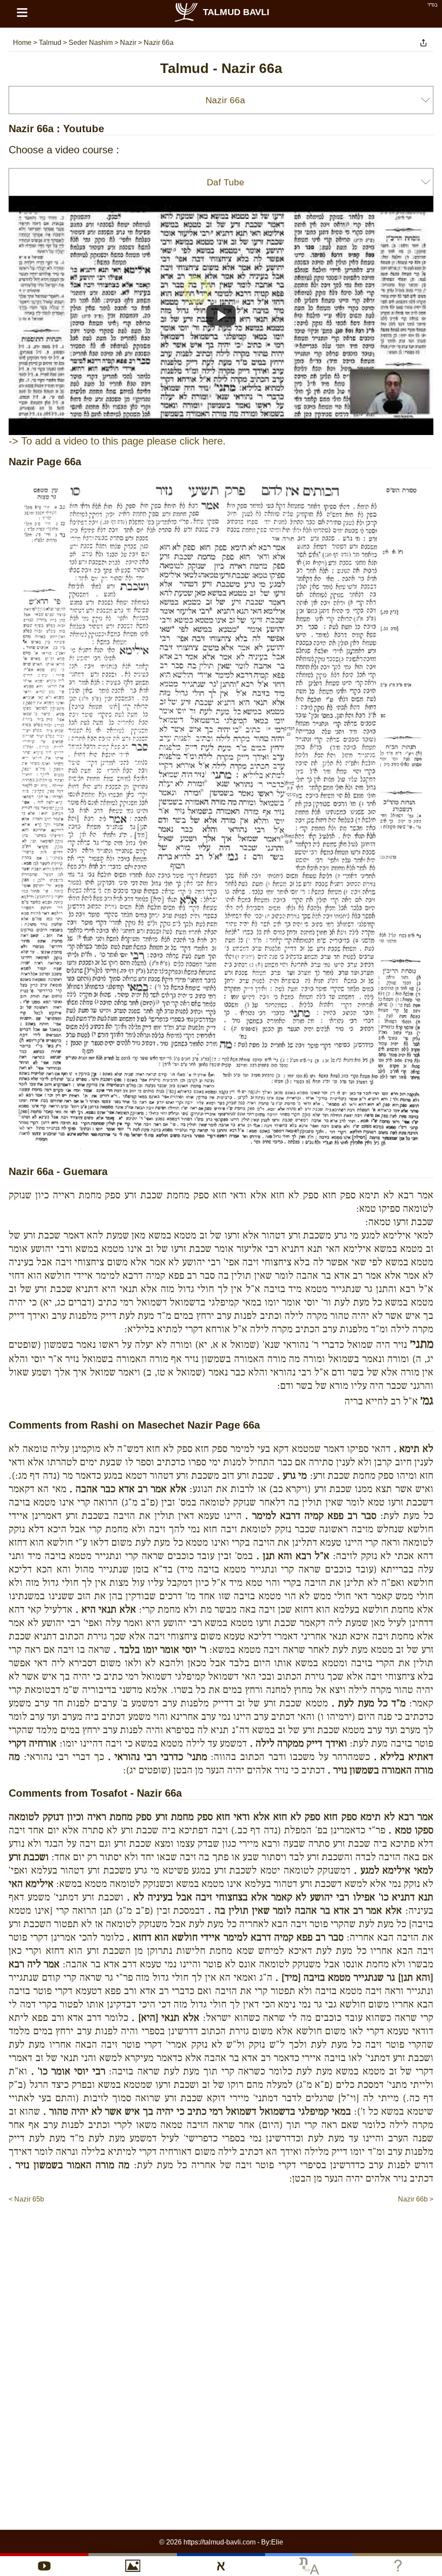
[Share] (423, 43)
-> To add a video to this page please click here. (117, 441)
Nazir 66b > (416, 2199)
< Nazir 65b (26, 2199)
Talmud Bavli (236, 12)
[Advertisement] (221, 2230)
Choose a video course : (64, 150)
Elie (277, 2542)
